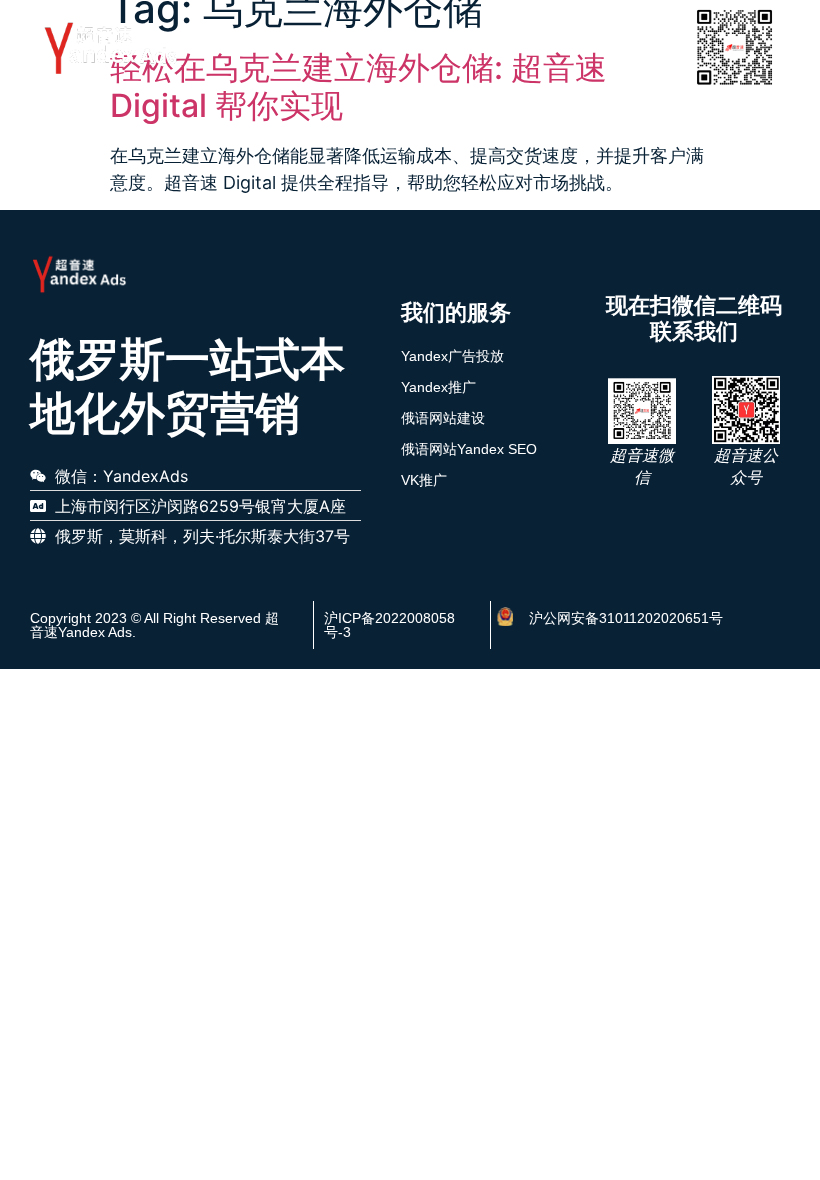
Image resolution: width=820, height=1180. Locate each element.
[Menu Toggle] (658, 47)
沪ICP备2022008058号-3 (389, 625)
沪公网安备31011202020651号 (626, 618)
